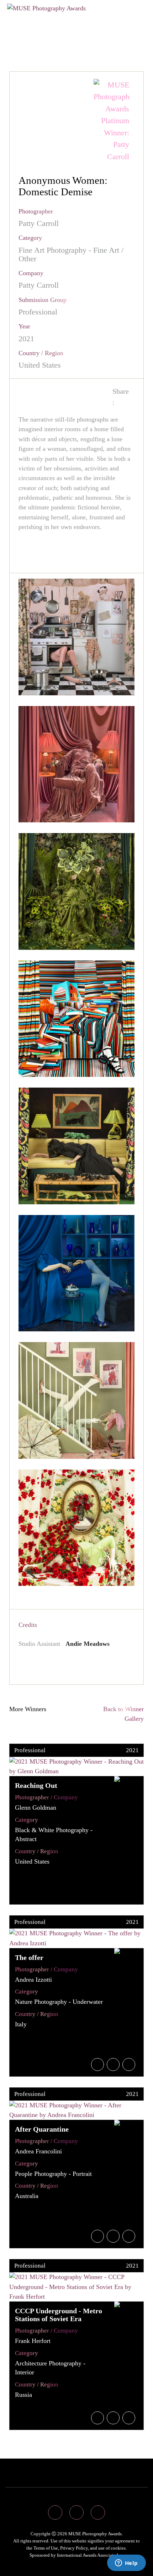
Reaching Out (36, 1785)
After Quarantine (42, 2129)
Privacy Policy (74, 2548)
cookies (118, 2548)
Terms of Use (46, 2548)
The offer (29, 1957)
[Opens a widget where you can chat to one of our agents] (126, 2564)
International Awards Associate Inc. (90, 2555)
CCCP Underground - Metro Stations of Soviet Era (59, 2315)
